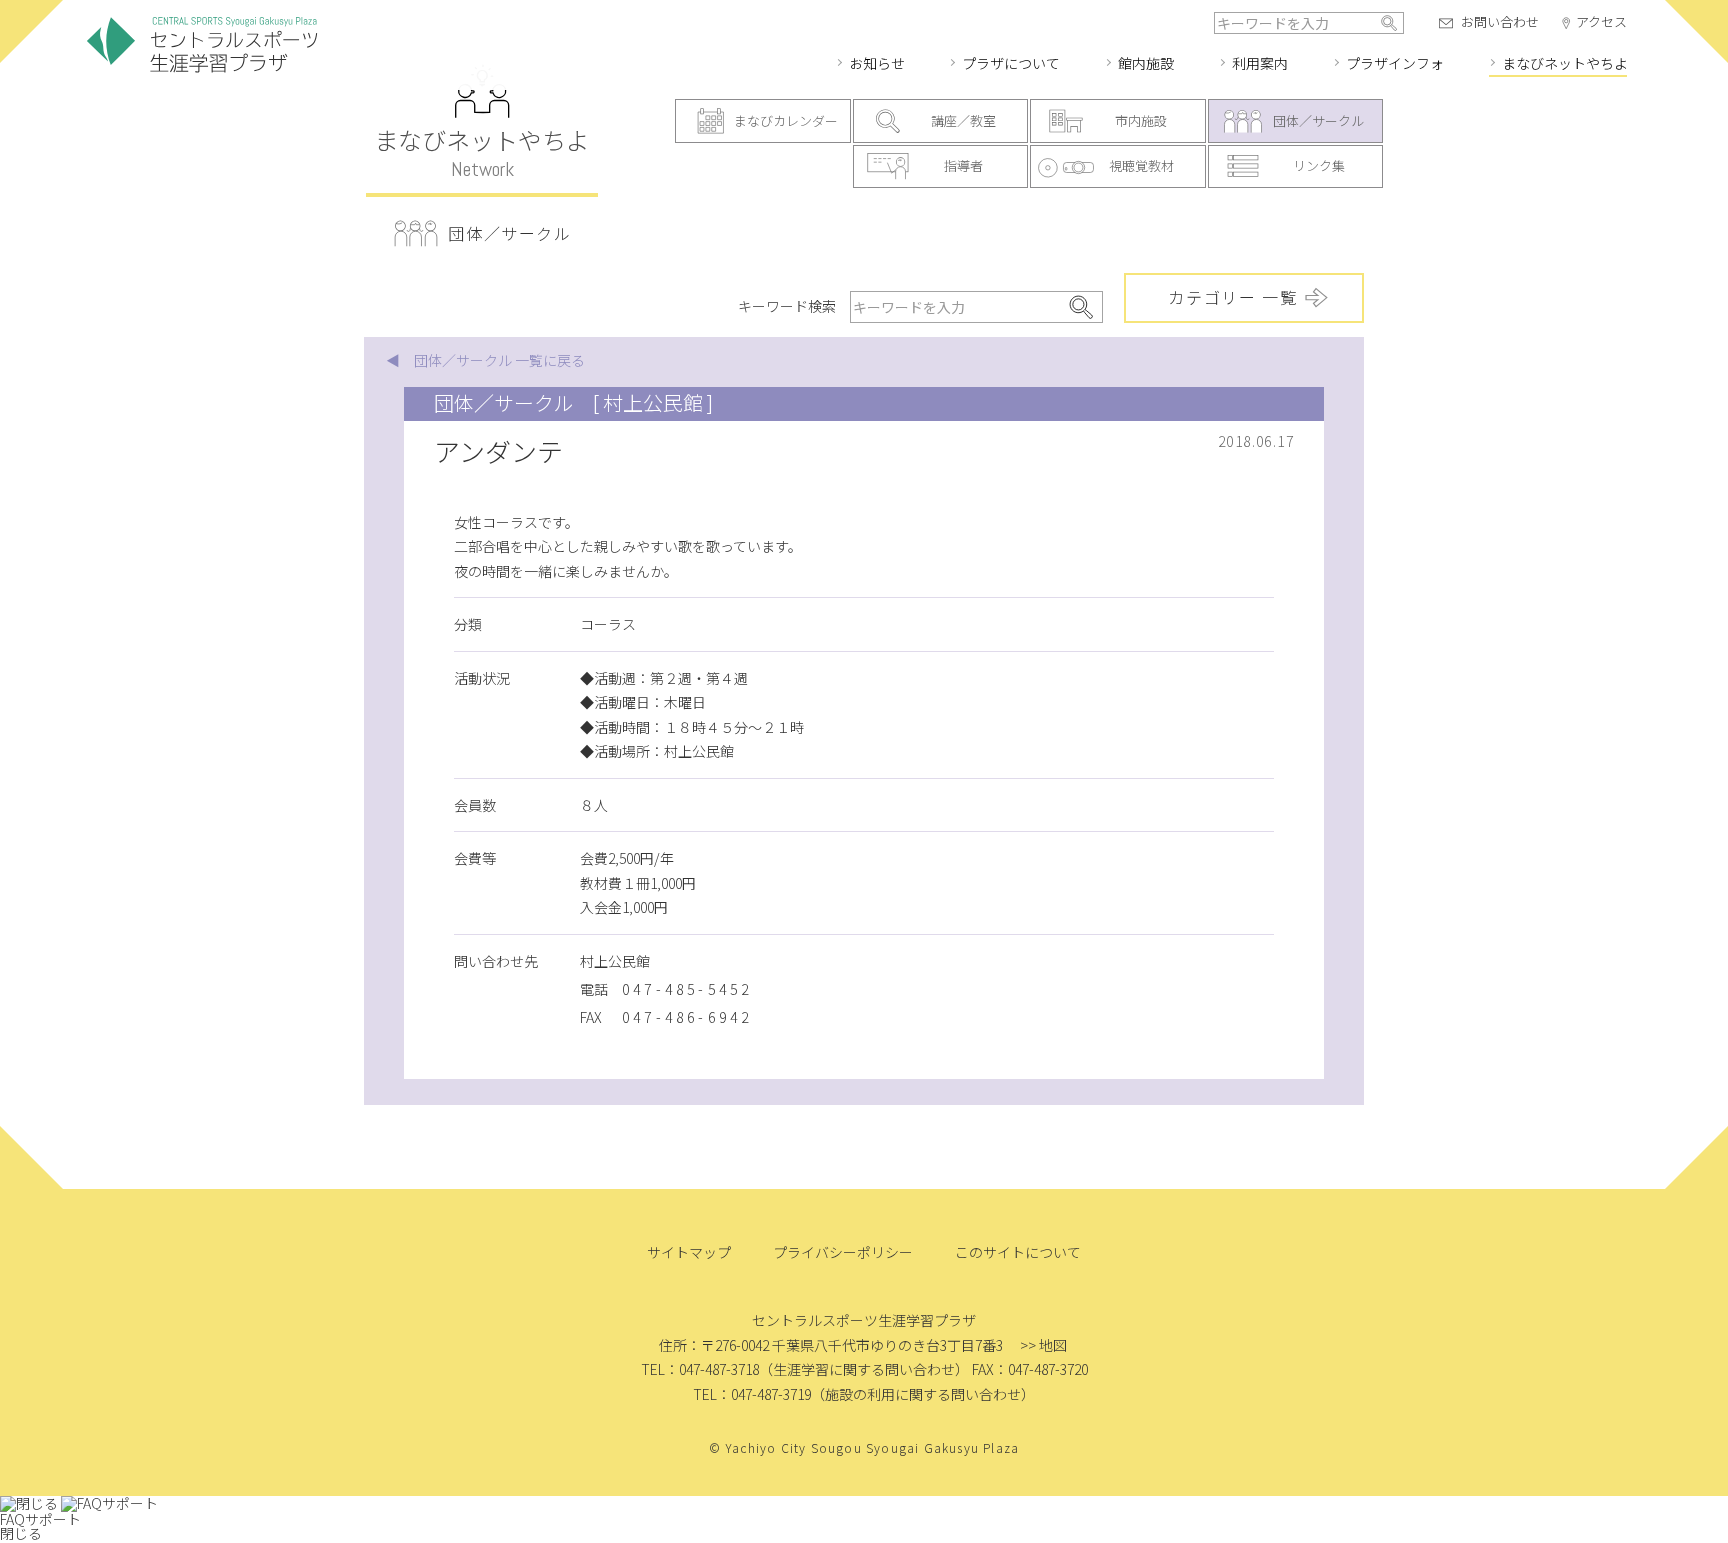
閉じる (21, 1533)
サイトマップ (689, 1252)
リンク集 (1319, 165)
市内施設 (1141, 120)
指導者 (963, 165)
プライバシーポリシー (843, 1252)
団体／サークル (1318, 120)
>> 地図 (1043, 1345)
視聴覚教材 (1141, 165)
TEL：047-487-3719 (752, 1394)
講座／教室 (963, 120)
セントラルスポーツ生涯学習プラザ (202, 45)
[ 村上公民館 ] (653, 402)
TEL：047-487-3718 (700, 1369)
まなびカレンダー (786, 120)
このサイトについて (1018, 1252)
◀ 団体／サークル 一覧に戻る (485, 360)
